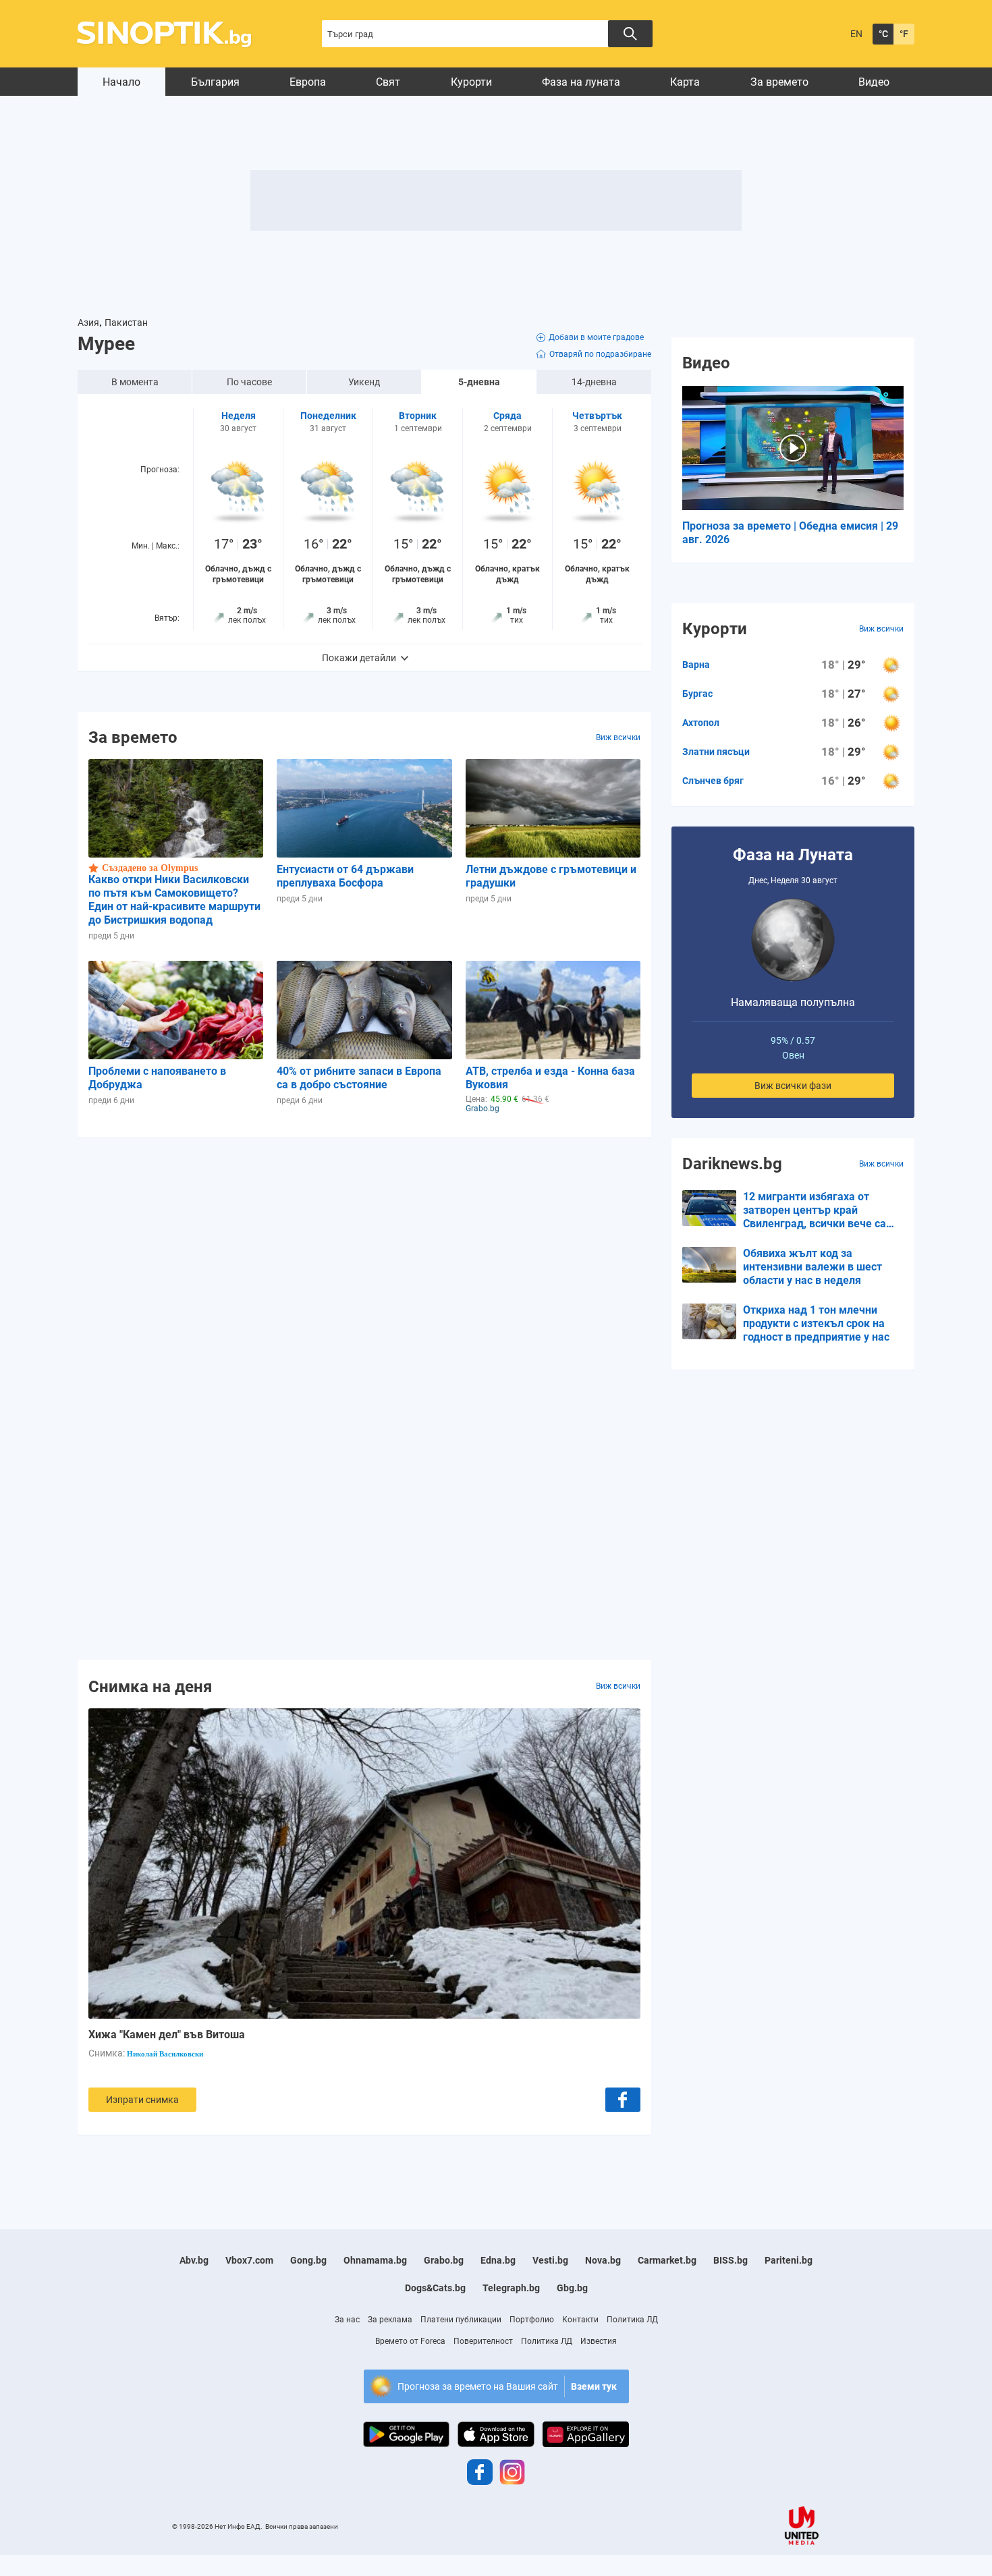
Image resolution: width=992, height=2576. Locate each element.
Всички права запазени (302, 2526)
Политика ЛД (632, 2320)
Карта (685, 82)
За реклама (390, 2320)
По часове (249, 382)
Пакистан (126, 323)
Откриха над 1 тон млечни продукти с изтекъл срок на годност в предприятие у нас (816, 1323)
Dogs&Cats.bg (435, 2288)
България (215, 82)
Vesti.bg (550, 2260)
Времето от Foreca (410, 2341)
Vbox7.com (249, 2260)
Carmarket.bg (667, 2260)
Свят (388, 82)
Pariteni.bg (789, 2260)
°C (883, 34)
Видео (874, 82)
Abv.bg (194, 2260)
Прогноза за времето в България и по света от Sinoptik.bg (172, 34)
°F (904, 34)
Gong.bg (308, 2260)
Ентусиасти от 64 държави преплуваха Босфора (345, 876)
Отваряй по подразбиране (600, 354)
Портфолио (532, 2320)
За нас (347, 2320)
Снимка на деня (150, 1686)
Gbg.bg (572, 2288)
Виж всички (618, 737)
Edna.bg (498, 2260)
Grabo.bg (444, 2260)
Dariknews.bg (732, 1164)
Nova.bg (603, 2260)
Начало (121, 82)
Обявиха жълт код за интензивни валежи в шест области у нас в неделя (812, 1267)
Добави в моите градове (596, 337)
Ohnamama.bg (375, 2260)
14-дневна (594, 382)
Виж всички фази (793, 1086)
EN (856, 34)
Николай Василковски (165, 2054)
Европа (308, 82)
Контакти (580, 2320)
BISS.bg (731, 2260)
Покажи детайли (359, 658)
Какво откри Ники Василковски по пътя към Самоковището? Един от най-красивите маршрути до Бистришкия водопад (174, 900)
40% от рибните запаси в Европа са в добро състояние (359, 1078)
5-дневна (479, 382)
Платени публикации (461, 2320)
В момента (135, 382)
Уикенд (364, 382)
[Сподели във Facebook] (623, 2100)
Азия (88, 323)
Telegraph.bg (511, 2288)
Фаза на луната (581, 82)
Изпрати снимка (142, 2100)
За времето (779, 82)
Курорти (471, 82)
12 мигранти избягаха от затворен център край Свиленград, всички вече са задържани (815, 1210)
